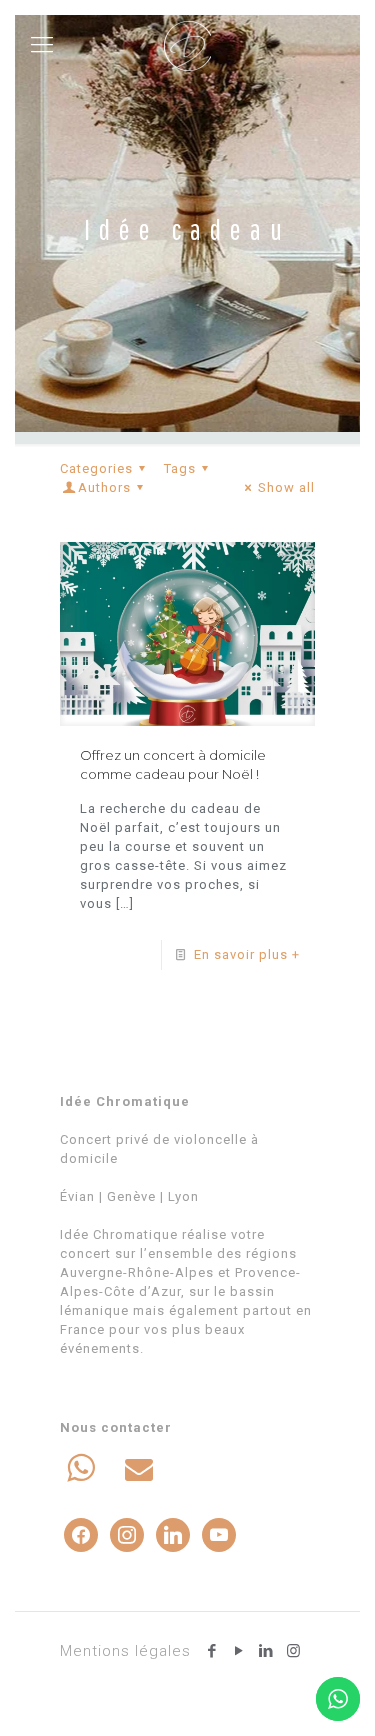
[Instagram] (293, 1651)
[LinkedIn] (266, 1651)
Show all (286, 487)
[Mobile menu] (42, 45)
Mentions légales (125, 1651)
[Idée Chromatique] (187, 45)
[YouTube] (239, 1651)
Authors (104, 487)
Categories (96, 468)
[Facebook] (212, 1651)
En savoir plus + (247, 954)
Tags (180, 468)
